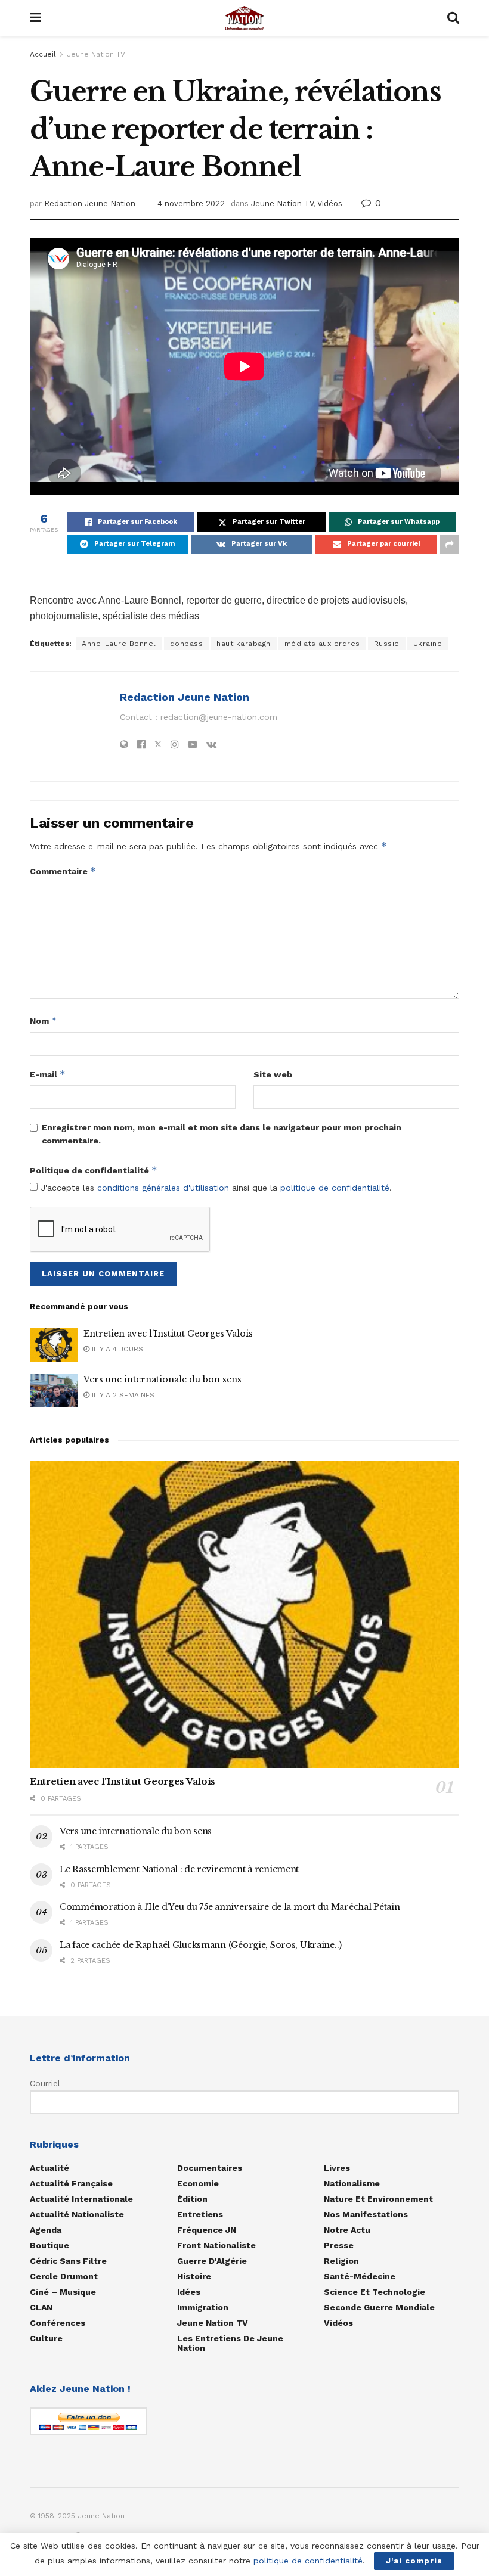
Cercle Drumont (64, 2276)
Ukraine (428, 644)
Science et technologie (375, 2292)
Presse (339, 2245)
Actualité (49, 2168)
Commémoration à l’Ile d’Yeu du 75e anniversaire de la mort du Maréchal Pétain (230, 1907)
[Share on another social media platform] (450, 544)
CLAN (41, 2307)
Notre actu (347, 2230)
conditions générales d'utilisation (163, 1188)
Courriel (45, 2083)
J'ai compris (414, 2561)
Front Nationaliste (216, 2245)
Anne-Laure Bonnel (119, 644)
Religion (341, 2261)
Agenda (46, 2230)
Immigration (203, 2307)
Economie (198, 2183)
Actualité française (71, 2183)
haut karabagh (244, 644)
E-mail (48, 1074)
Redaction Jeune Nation (90, 203)
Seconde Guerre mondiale (379, 2307)
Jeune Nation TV (96, 54)
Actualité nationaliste (77, 2214)
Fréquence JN (207, 2230)
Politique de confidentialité (94, 1170)
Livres (337, 2168)
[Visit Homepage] (244, 18)
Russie (387, 644)
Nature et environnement (378, 2199)
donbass (187, 644)
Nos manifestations (366, 2214)
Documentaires (210, 2168)
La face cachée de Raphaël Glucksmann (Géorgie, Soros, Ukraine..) (201, 1945)
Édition (192, 2199)
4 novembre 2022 (191, 203)
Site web (273, 1074)
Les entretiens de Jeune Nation (230, 2343)
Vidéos (330, 203)
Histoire (194, 2276)
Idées (189, 2292)
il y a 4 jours (116, 1349)
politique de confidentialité (335, 1188)
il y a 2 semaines (122, 1395)
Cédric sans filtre (68, 2261)
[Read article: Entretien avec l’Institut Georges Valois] (54, 1345)
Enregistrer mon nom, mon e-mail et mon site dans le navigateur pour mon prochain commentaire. (222, 1134)
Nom (44, 1020)
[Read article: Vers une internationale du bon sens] (54, 1390)
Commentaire (63, 871)
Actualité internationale (81, 2199)
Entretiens (200, 2214)
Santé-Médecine (360, 2276)
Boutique (49, 2245)
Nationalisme (352, 2183)
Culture (46, 2338)
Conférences (58, 2323)
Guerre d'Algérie (212, 2261)
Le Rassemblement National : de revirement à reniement (179, 1869)
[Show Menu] (35, 18)
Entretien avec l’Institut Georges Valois (168, 1334)
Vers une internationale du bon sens (163, 1379)
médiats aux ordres (322, 644)
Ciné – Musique (63, 2292)
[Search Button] (453, 18)
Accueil (43, 54)
